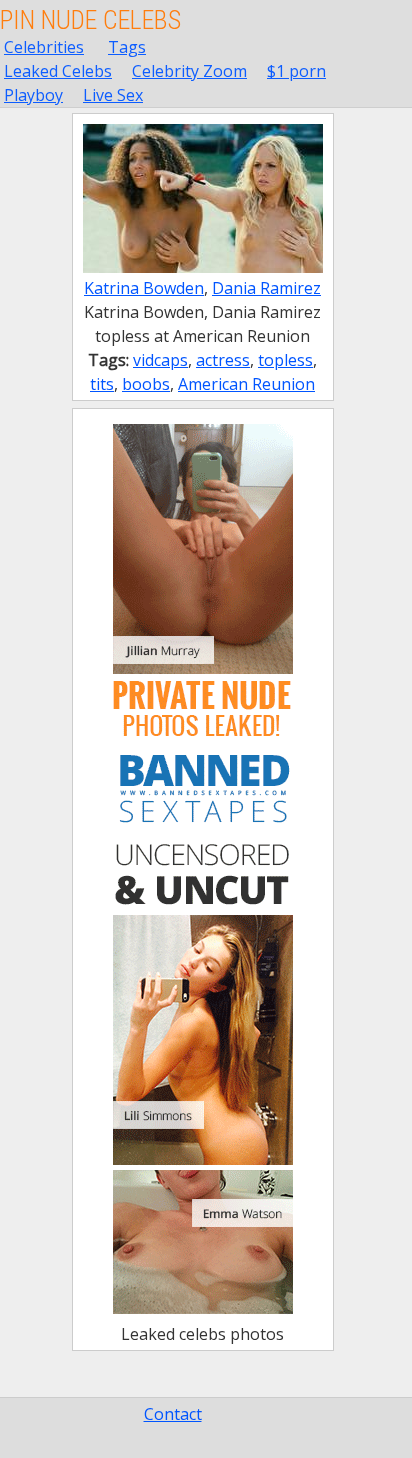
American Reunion (246, 384)
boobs (146, 384)
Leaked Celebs (58, 71)
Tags (127, 47)
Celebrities (44, 47)
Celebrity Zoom (189, 71)
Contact (173, 1414)
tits (102, 384)
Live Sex (113, 95)
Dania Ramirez (266, 288)
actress (223, 360)
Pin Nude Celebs (90, 20)
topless (285, 360)
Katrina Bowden (144, 288)
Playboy (33, 95)
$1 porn (296, 71)
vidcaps (160, 360)
